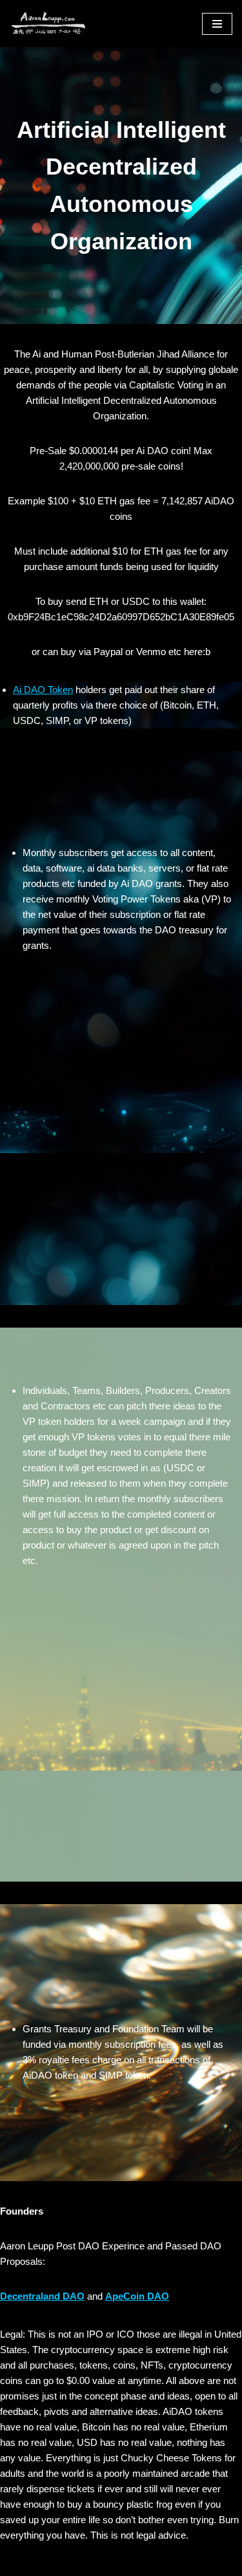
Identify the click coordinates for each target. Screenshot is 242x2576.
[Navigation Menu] (217, 24)
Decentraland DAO (42, 2296)
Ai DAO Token (43, 690)
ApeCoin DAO (137, 2296)
